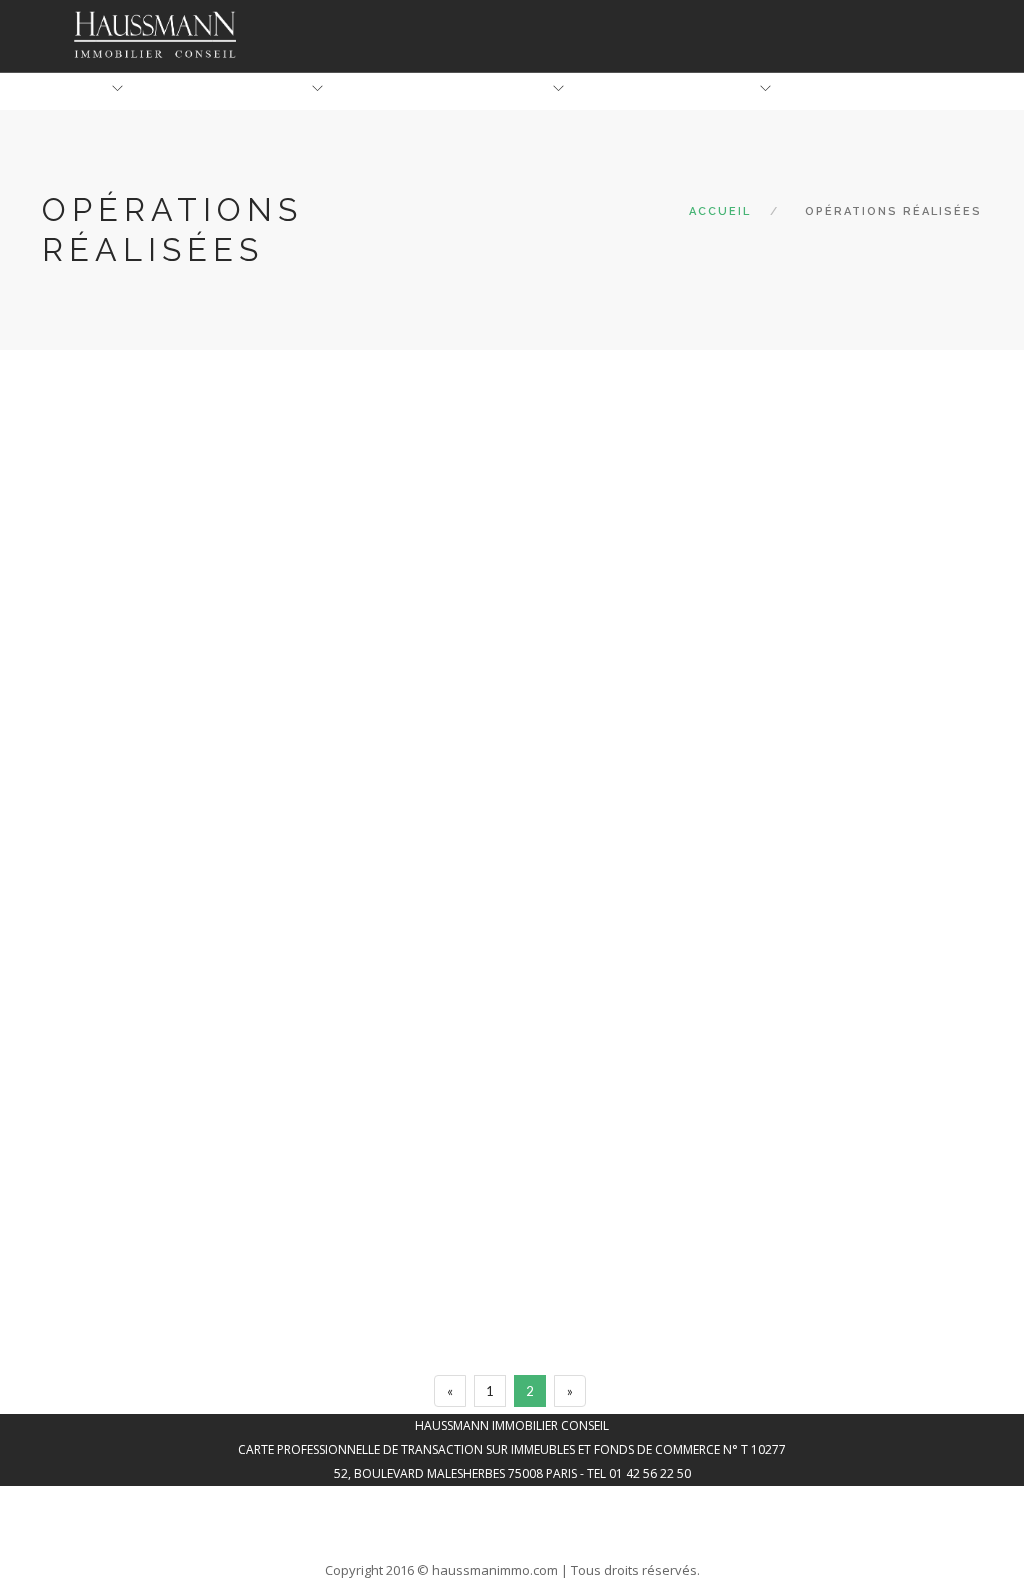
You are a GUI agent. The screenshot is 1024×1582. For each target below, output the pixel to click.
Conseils (720, 89)
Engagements (496, 89)
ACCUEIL (77, 89)
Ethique (276, 89)
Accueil (720, 211)
